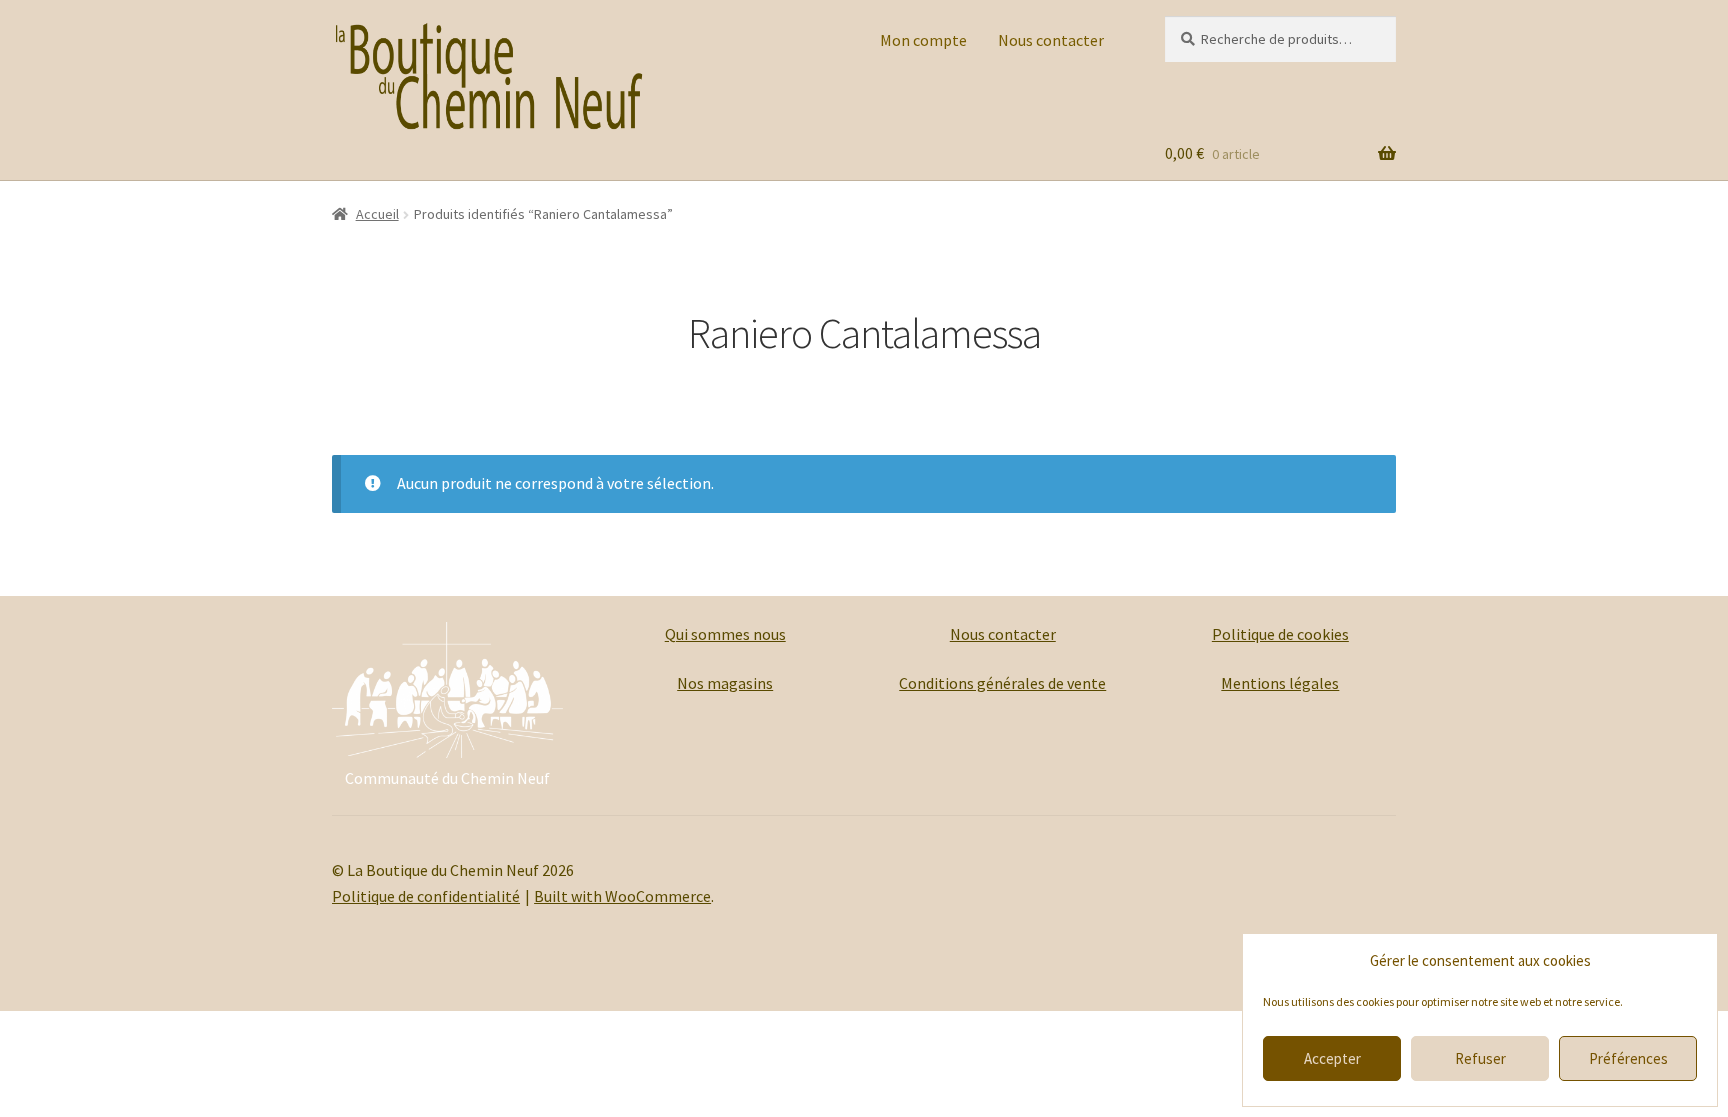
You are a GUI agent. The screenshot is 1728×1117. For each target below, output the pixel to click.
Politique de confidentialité (426, 896)
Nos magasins (725, 683)
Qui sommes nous (725, 634)
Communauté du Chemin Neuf (447, 778)
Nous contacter (1051, 40)
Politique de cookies (1280, 634)
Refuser (1480, 1058)
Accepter (1332, 1058)
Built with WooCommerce (622, 896)
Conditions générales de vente (1002, 683)
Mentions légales (1280, 683)
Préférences (1628, 1058)
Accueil (377, 214)
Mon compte (923, 40)
